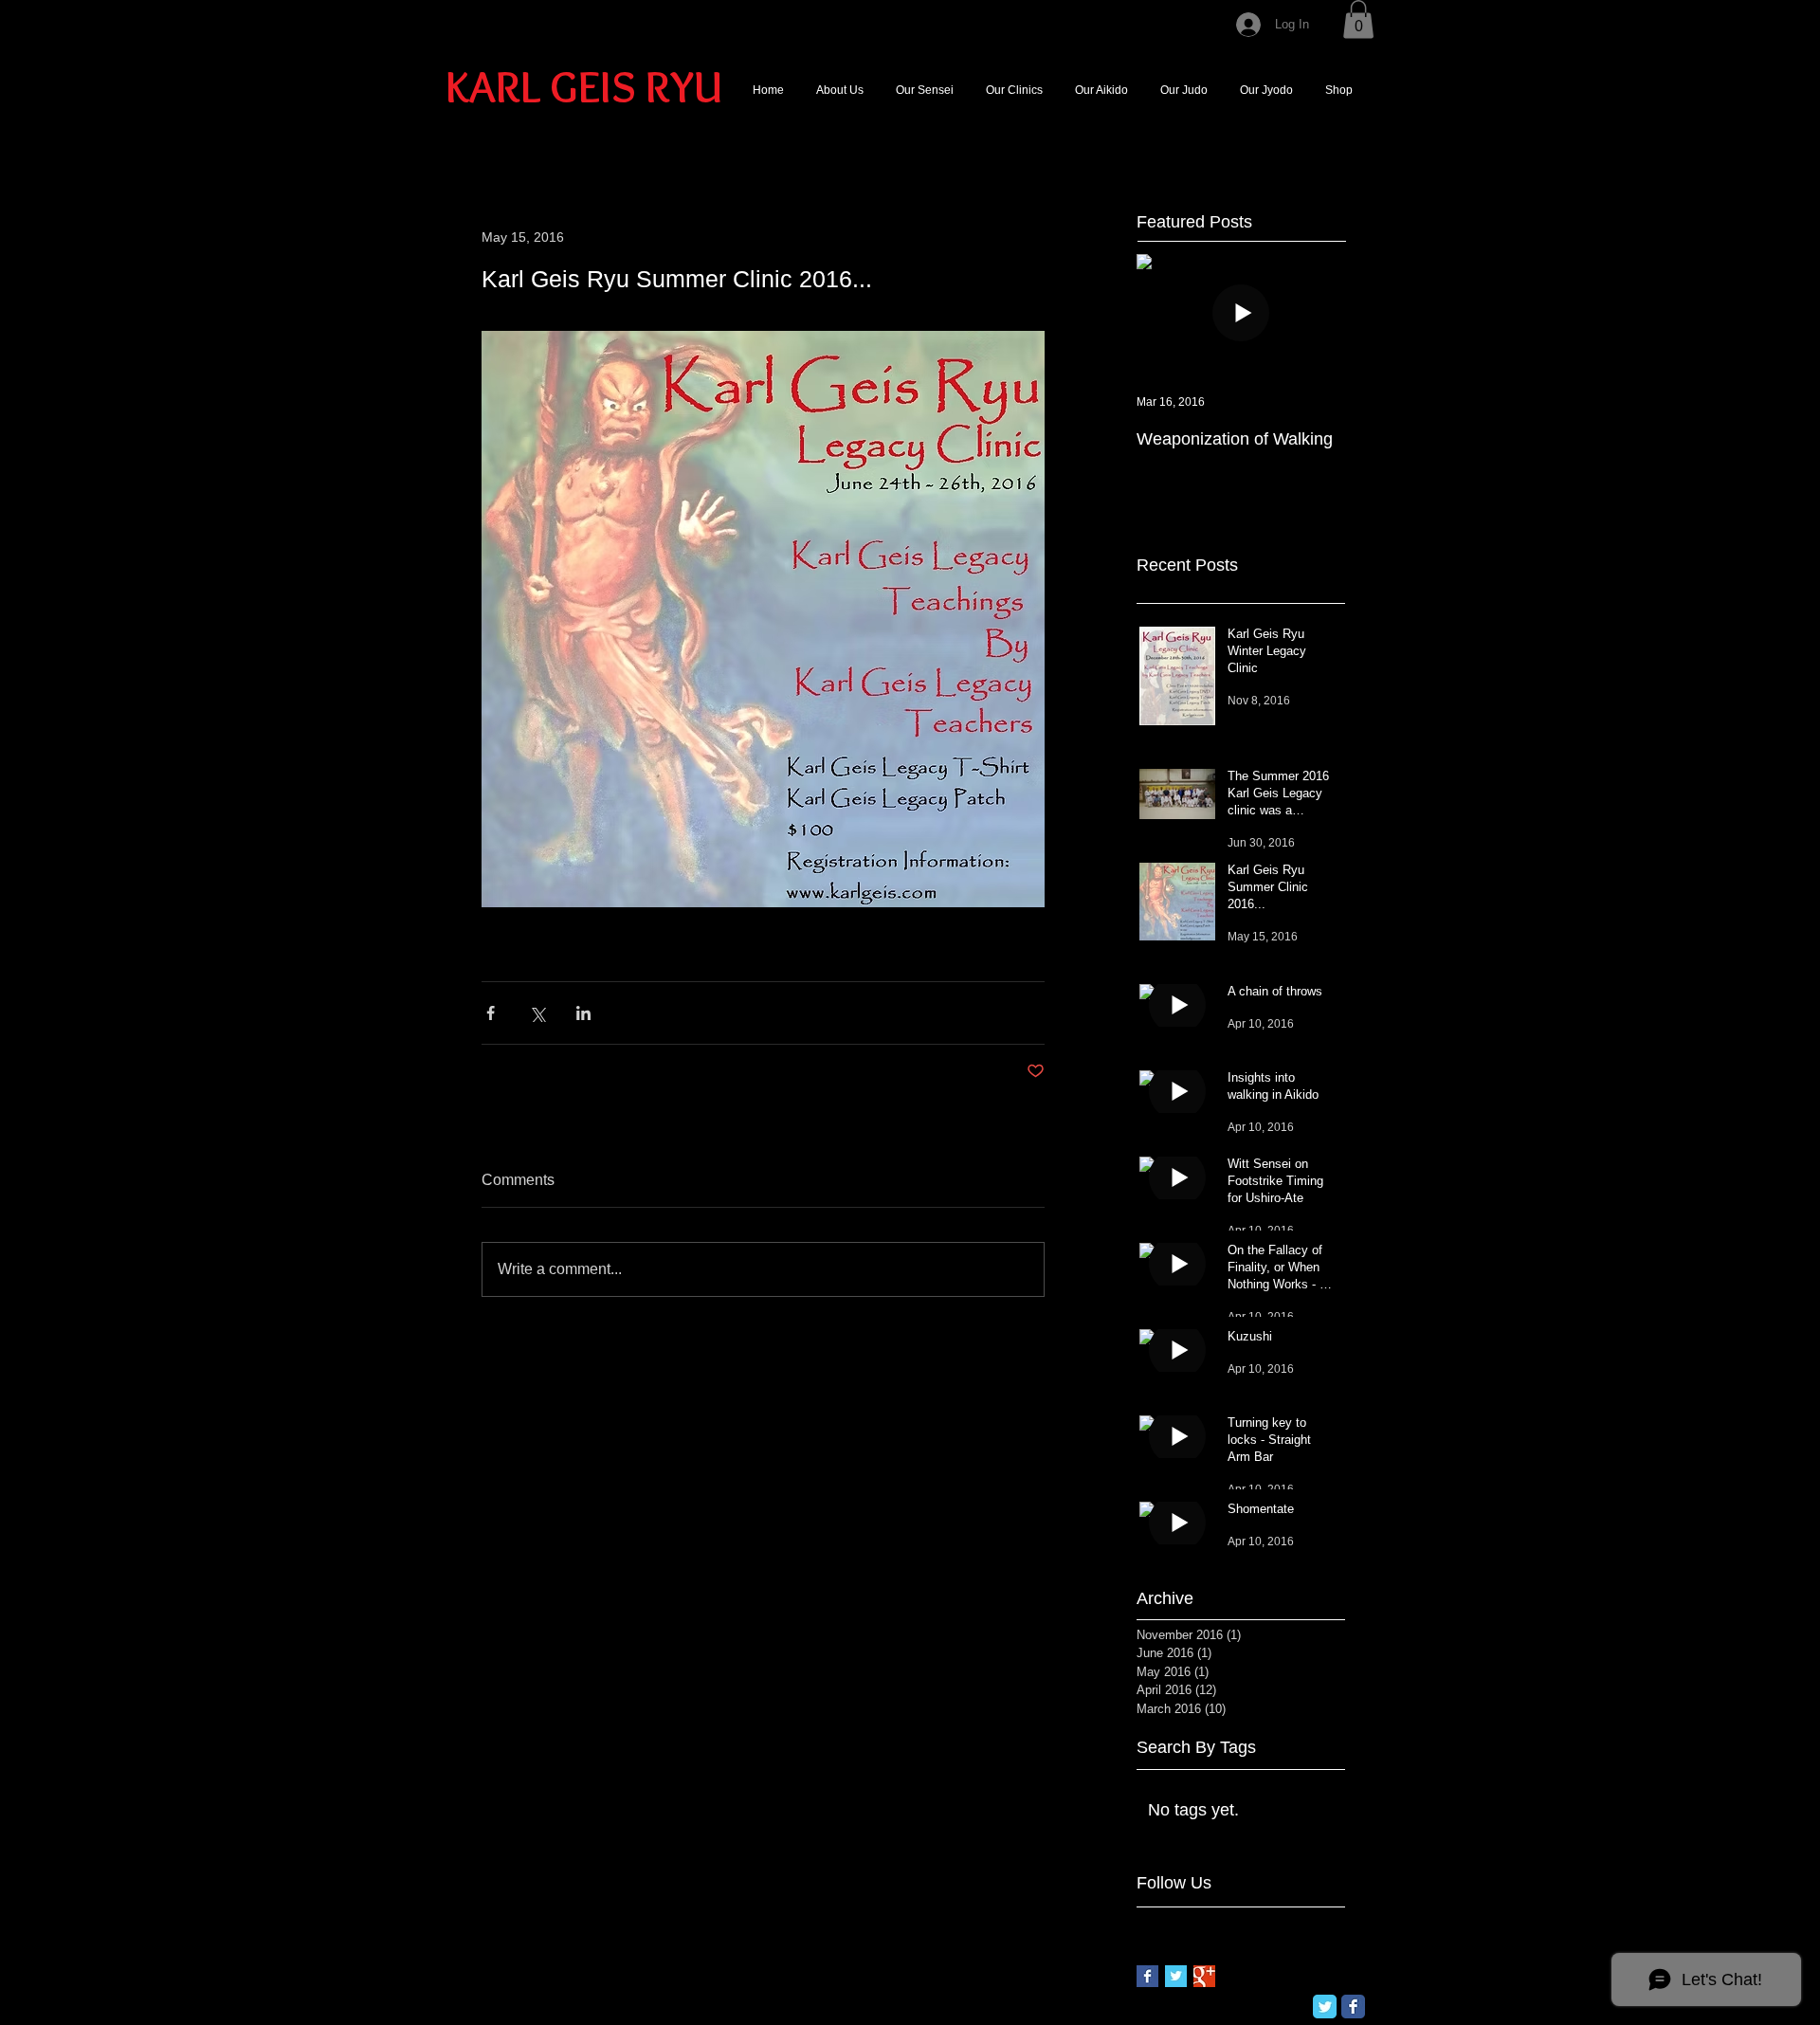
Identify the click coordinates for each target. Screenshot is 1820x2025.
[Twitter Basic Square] (1176, 1976)
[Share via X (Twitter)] (537, 1013)
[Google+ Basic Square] (1204, 1976)
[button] (1358, 19)
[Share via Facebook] (491, 1013)
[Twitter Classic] (1325, 2007)
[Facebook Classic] (1353, 2007)
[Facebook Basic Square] (1147, 1976)
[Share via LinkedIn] (583, 1013)
